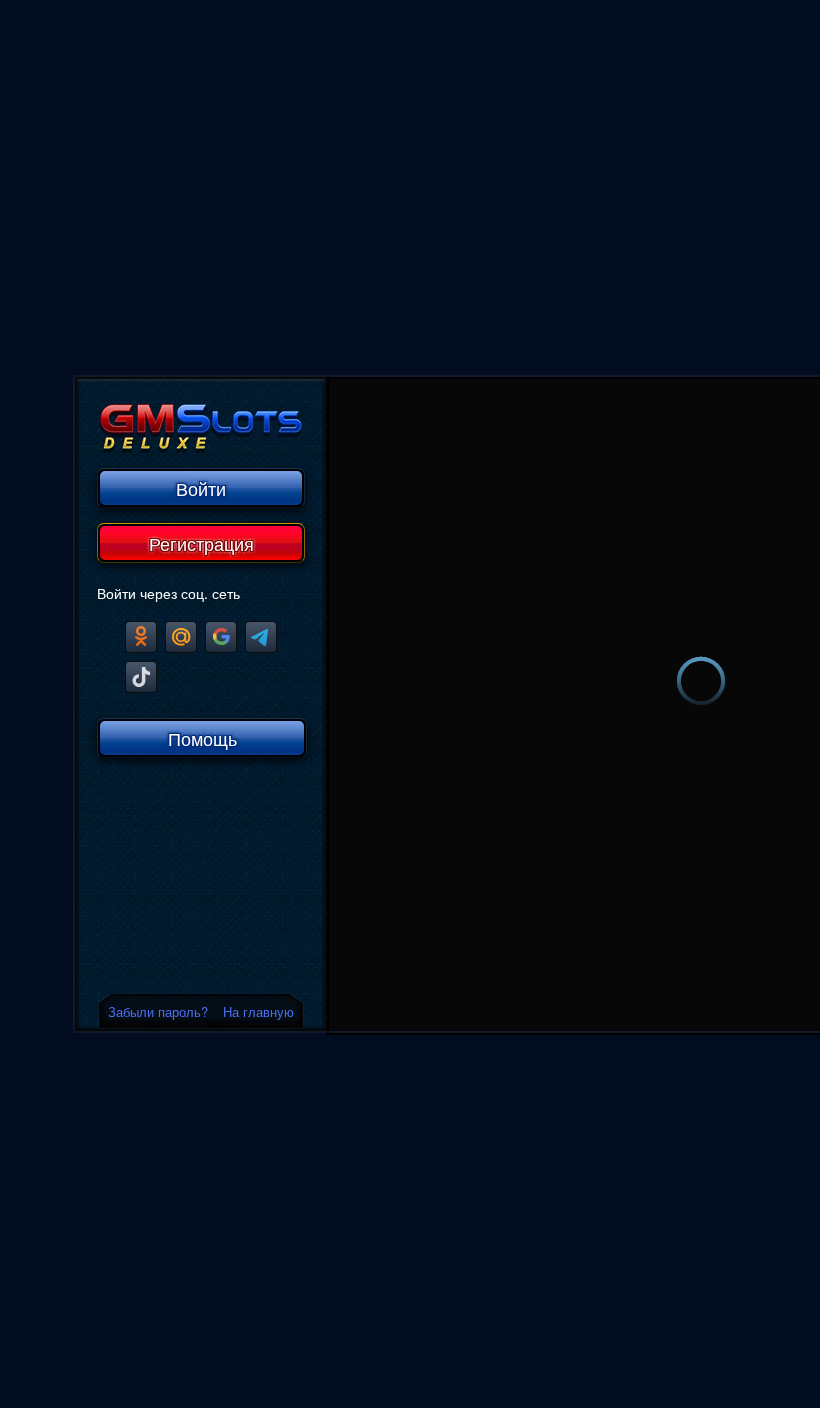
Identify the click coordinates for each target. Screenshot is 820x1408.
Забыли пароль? (158, 1011)
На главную (258, 1011)
